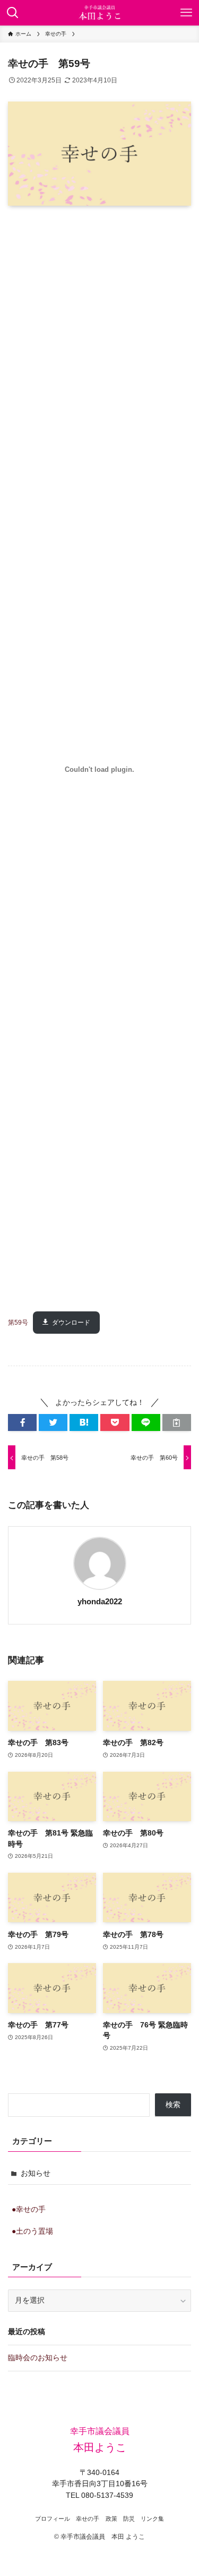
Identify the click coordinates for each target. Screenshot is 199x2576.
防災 (129, 2519)
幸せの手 (88, 2519)
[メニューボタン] (186, 13)
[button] (22, 1423)
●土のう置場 (32, 2231)
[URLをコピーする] (177, 1423)
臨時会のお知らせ (38, 2358)
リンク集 (152, 2519)
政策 (111, 2519)
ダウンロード (71, 1323)
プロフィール (53, 2519)
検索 (173, 2105)
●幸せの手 (29, 2209)
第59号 (18, 1323)
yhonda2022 (100, 1602)
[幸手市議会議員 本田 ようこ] (99, 13)
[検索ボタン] (13, 13)
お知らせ (36, 2173)
